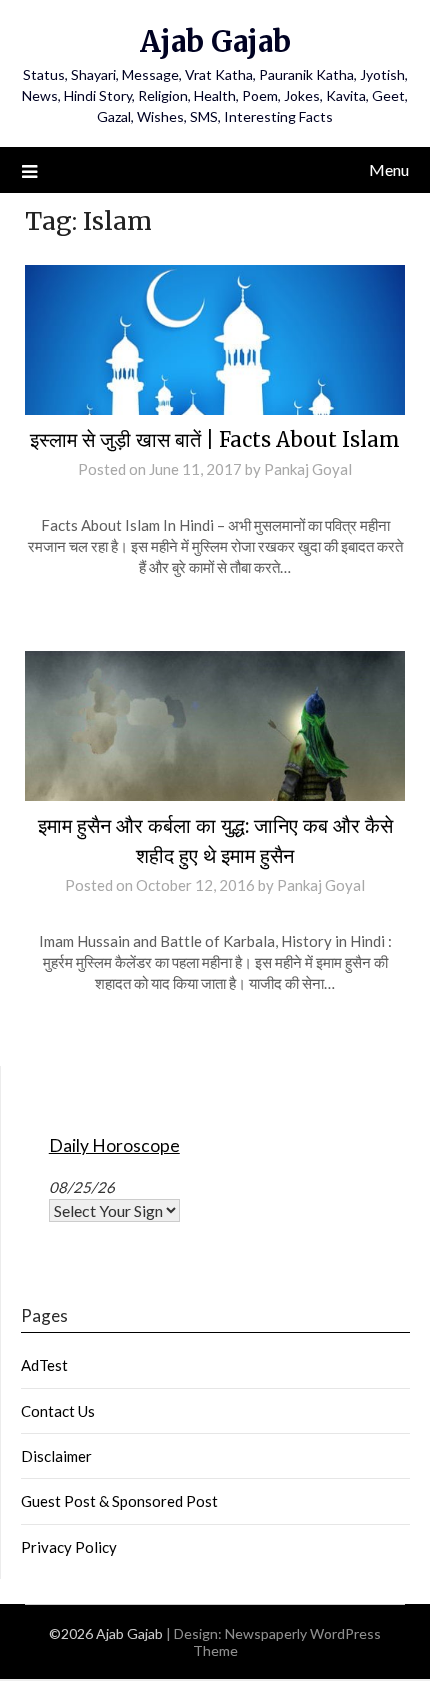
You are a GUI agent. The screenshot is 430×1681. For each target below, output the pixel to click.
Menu (389, 169)
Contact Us (58, 1411)
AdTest (44, 1365)
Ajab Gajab (215, 41)
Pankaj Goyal (308, 469)
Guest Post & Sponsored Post (119, 1501)
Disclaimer (56, 1456)
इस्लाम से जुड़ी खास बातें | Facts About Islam (215, 439)
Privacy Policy (69, 1547)
